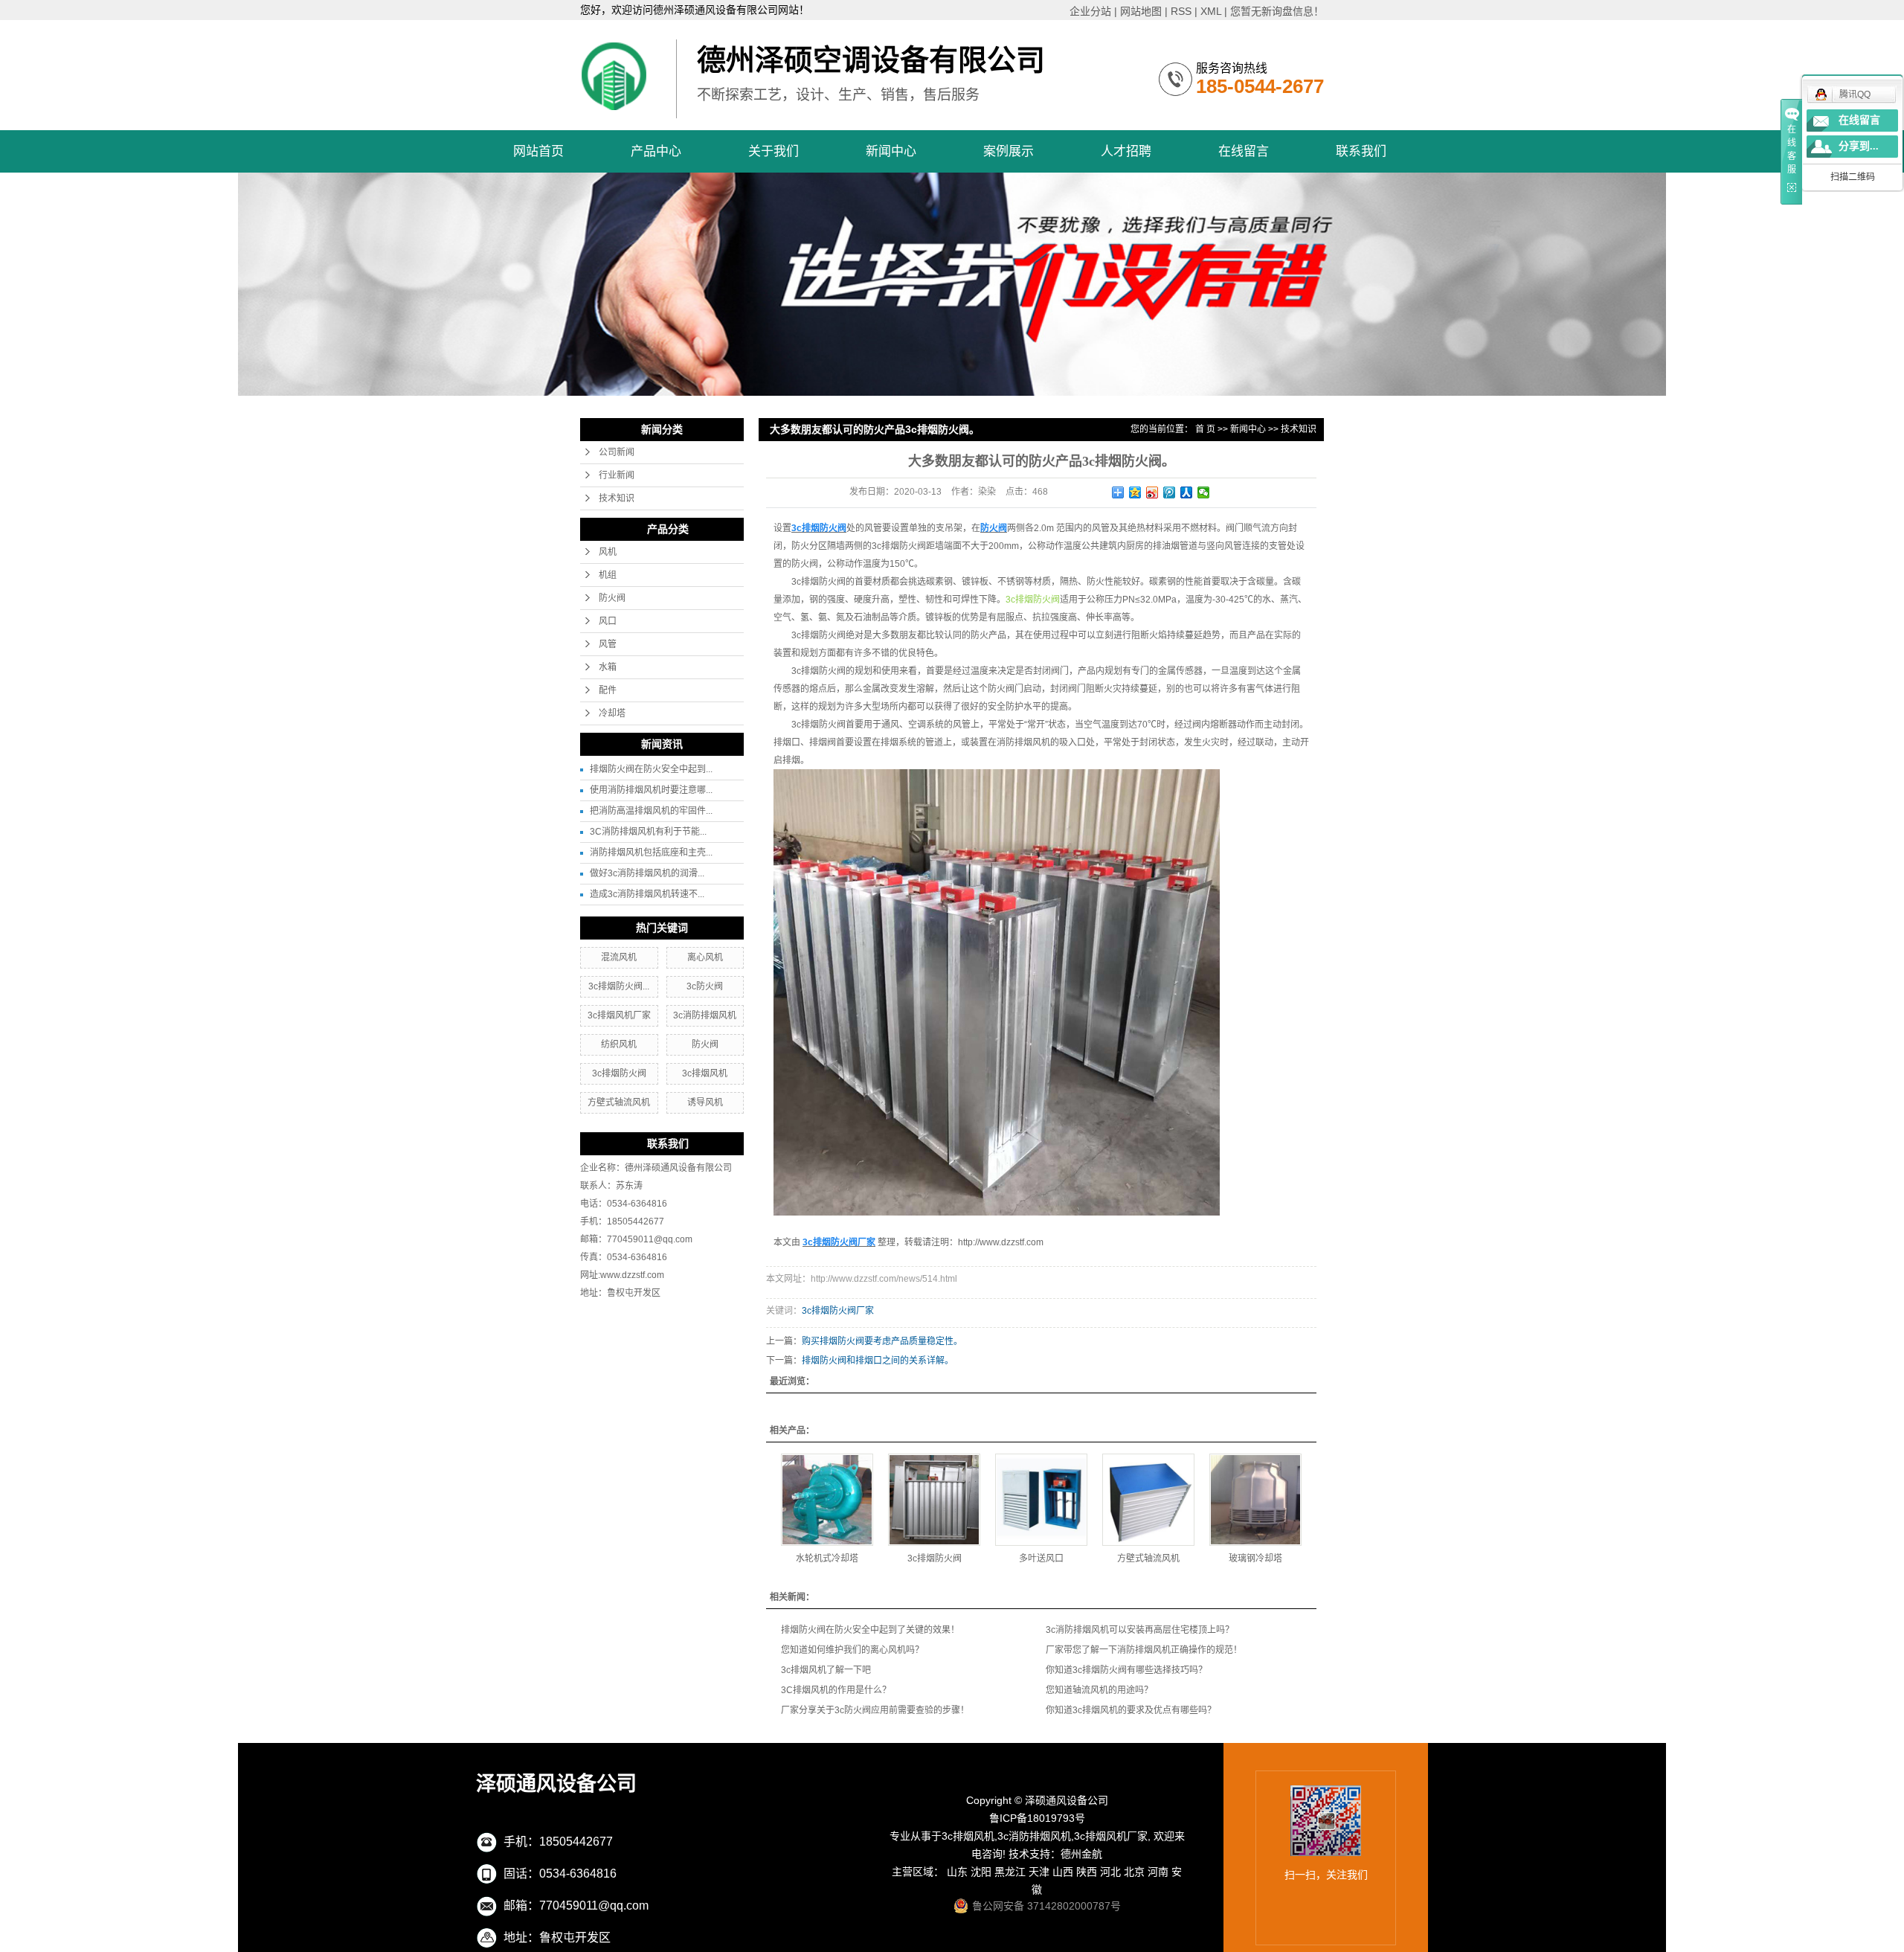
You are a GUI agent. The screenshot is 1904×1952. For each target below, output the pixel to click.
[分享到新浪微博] (1152, 492)
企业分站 (1090, 11)
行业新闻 (617, 475)
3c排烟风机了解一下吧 (826, 1670)
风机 (608, 552)
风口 (608, 621)
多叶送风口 (1041, 1558)
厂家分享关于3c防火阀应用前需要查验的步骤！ (875, 1710)
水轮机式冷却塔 (827, 1558)
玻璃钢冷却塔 (1255, 1558)
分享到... (1859, 146)
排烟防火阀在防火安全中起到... (651, 769)
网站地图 (1141, 11)
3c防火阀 (705, 986)
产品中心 (656, 151)
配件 (608, 690)
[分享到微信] (1204, 492)
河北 (1110, 1872)
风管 (608, 644)
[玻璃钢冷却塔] (1255, 1500)
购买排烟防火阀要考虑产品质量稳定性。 (882, 1341)
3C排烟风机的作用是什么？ (836, 1690)
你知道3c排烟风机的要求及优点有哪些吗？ (1131, 1710)
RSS (1181, 11)
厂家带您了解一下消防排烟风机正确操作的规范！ (1144, 1650)
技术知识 (617, 498)
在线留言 (1244, 151)
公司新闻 (617, 452)
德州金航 (1081, 1854)
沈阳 (981, 1872)
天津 (1039, 1872)
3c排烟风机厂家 (619, 1015)
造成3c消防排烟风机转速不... (647, 894)
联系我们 (1361, 151)
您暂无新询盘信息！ (1277, 11)
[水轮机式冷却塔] (827, 1500)
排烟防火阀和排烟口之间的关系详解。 (878, 1361)
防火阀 (612, 598)
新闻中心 (891, 151)
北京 (1134, 1872)
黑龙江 (1010, 1872)
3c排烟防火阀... (619, 986)
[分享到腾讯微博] (1170, 492)
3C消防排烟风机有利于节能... (648, 832)
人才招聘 (1126, 151)
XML (1211, 11)
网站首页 (538, 151)
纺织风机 (619, 1044)
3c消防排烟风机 (705, 1015)
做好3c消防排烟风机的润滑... (647, 873)
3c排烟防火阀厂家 (838, 1311)
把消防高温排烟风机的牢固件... (651, 811)
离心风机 (705, 957)
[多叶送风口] (1041, 1500)
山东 (957, 1872)
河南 (1158, 1872)
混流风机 (619, 957)
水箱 (608, 667)
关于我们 (773, 151)
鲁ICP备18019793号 (1037, 1818)
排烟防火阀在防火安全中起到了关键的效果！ (870, 1630)
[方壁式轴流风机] (1148, 1500)
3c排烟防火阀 (619, 1073)
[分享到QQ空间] (1135, 492)
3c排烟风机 (705, 1073)
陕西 (1087, 1872)
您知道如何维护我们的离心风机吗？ (852, 1650)
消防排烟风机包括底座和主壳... (651, 853)
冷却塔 (612, 713)
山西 (1063, 1872)
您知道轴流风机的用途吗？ (1099, 1690)
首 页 (1205, 429)
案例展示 (1009, 151)
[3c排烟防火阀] (934, 1500)
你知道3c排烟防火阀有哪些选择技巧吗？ (1126, 1670)
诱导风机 (705, 1102)
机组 (608, 575)
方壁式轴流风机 (619, 1102)
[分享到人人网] (1187, 492)
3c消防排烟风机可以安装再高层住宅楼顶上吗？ (1140, 1630)
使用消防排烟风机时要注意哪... (651, 790)
